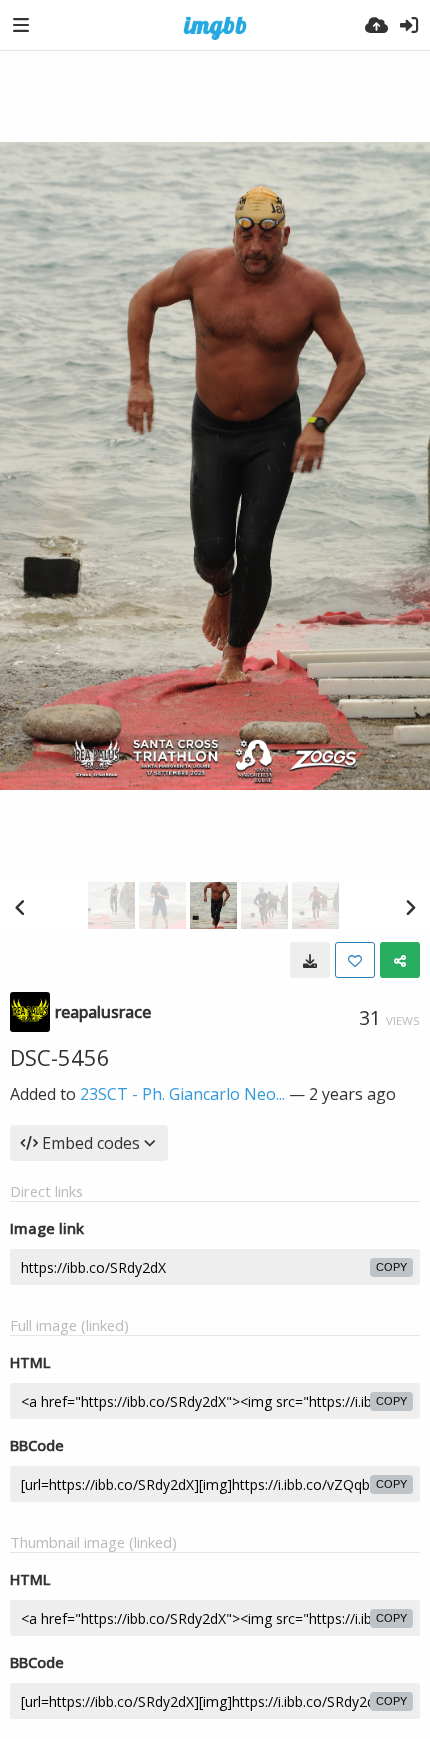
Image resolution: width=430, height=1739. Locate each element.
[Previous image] (20, 907)
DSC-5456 (60, 1057)
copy (391, 1267)
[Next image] (410, 907)
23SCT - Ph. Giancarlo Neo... (182, 1094)
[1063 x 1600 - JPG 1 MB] (310, 960)
